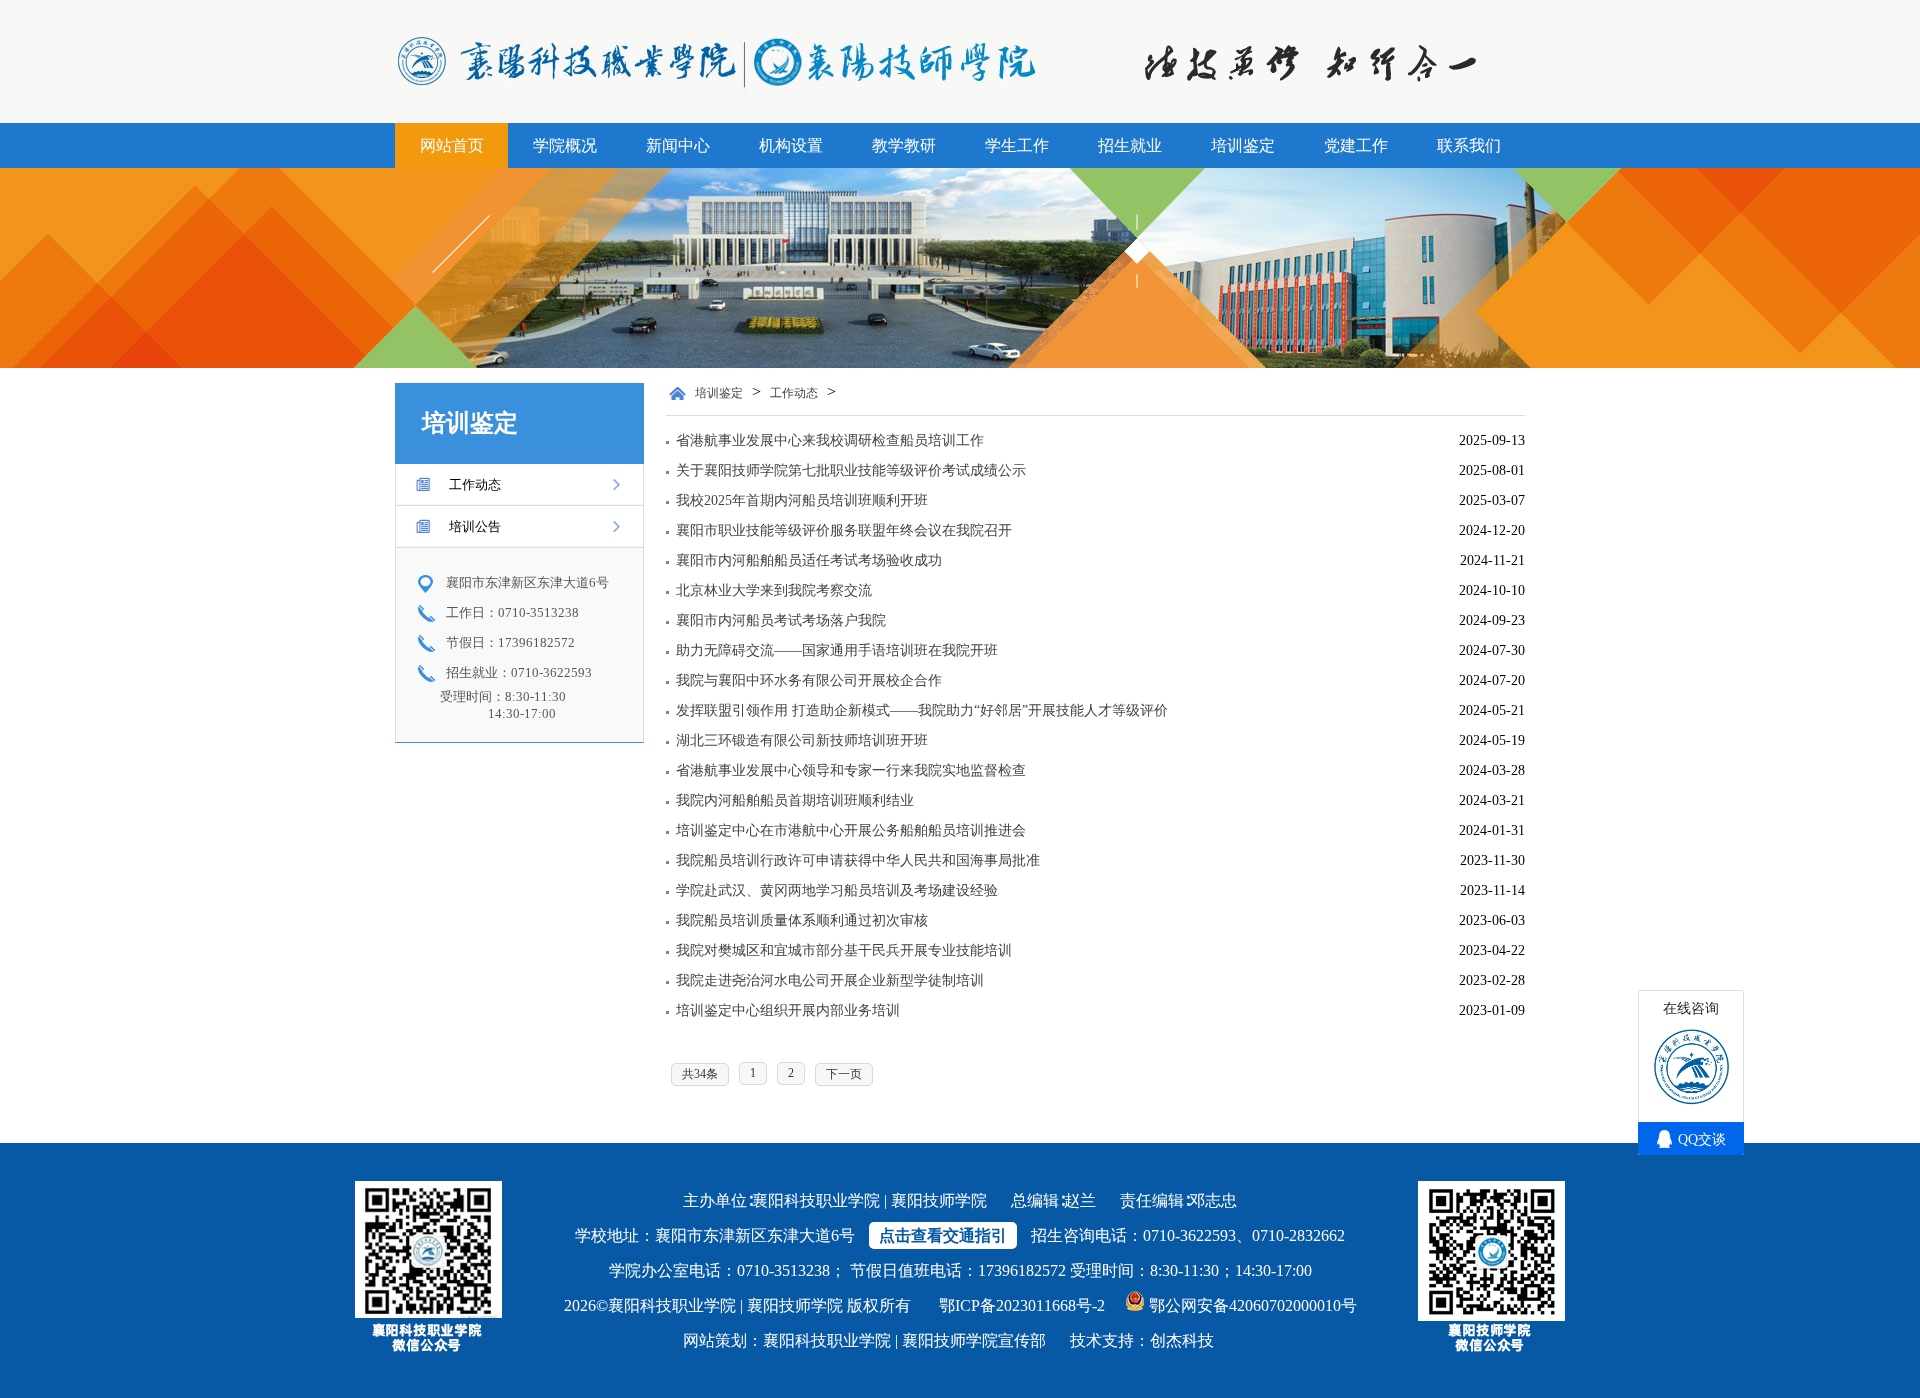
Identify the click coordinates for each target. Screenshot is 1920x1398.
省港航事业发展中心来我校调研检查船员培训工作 (830, 440)
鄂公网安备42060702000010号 (1253, 1305)
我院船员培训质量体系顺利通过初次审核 (802, 920)
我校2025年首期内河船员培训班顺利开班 (802, 500)
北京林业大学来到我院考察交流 (774, 590)
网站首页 (452, 145)
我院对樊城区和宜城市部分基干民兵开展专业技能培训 (844, 950)
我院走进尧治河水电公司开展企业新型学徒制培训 (830, 980)
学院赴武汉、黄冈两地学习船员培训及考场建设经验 (837, 890)
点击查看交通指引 (943, 1235)
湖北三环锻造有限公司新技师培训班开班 (802, 740)
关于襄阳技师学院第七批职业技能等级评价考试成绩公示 (851, 470)
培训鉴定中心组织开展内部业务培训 (788, 1010)
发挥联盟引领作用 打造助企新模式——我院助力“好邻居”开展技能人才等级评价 (922, 710)
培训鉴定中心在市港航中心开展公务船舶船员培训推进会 (851, 830)
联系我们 (1469, 145)
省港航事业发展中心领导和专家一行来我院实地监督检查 (851, 770)
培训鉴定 (719, 393)
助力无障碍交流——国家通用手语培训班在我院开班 (837, 650)
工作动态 (475, 484)
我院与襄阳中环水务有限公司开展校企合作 (809, 680)
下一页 (844, 1074)
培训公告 (475, 526)
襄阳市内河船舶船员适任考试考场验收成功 (809, 560)
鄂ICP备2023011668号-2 (1022, 1305)
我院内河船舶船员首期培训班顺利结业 (795, 800)
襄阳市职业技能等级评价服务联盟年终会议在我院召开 (844, 530)
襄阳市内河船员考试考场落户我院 (781, 620)
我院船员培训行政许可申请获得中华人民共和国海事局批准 (858, 860)
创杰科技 (1182, 1340)
